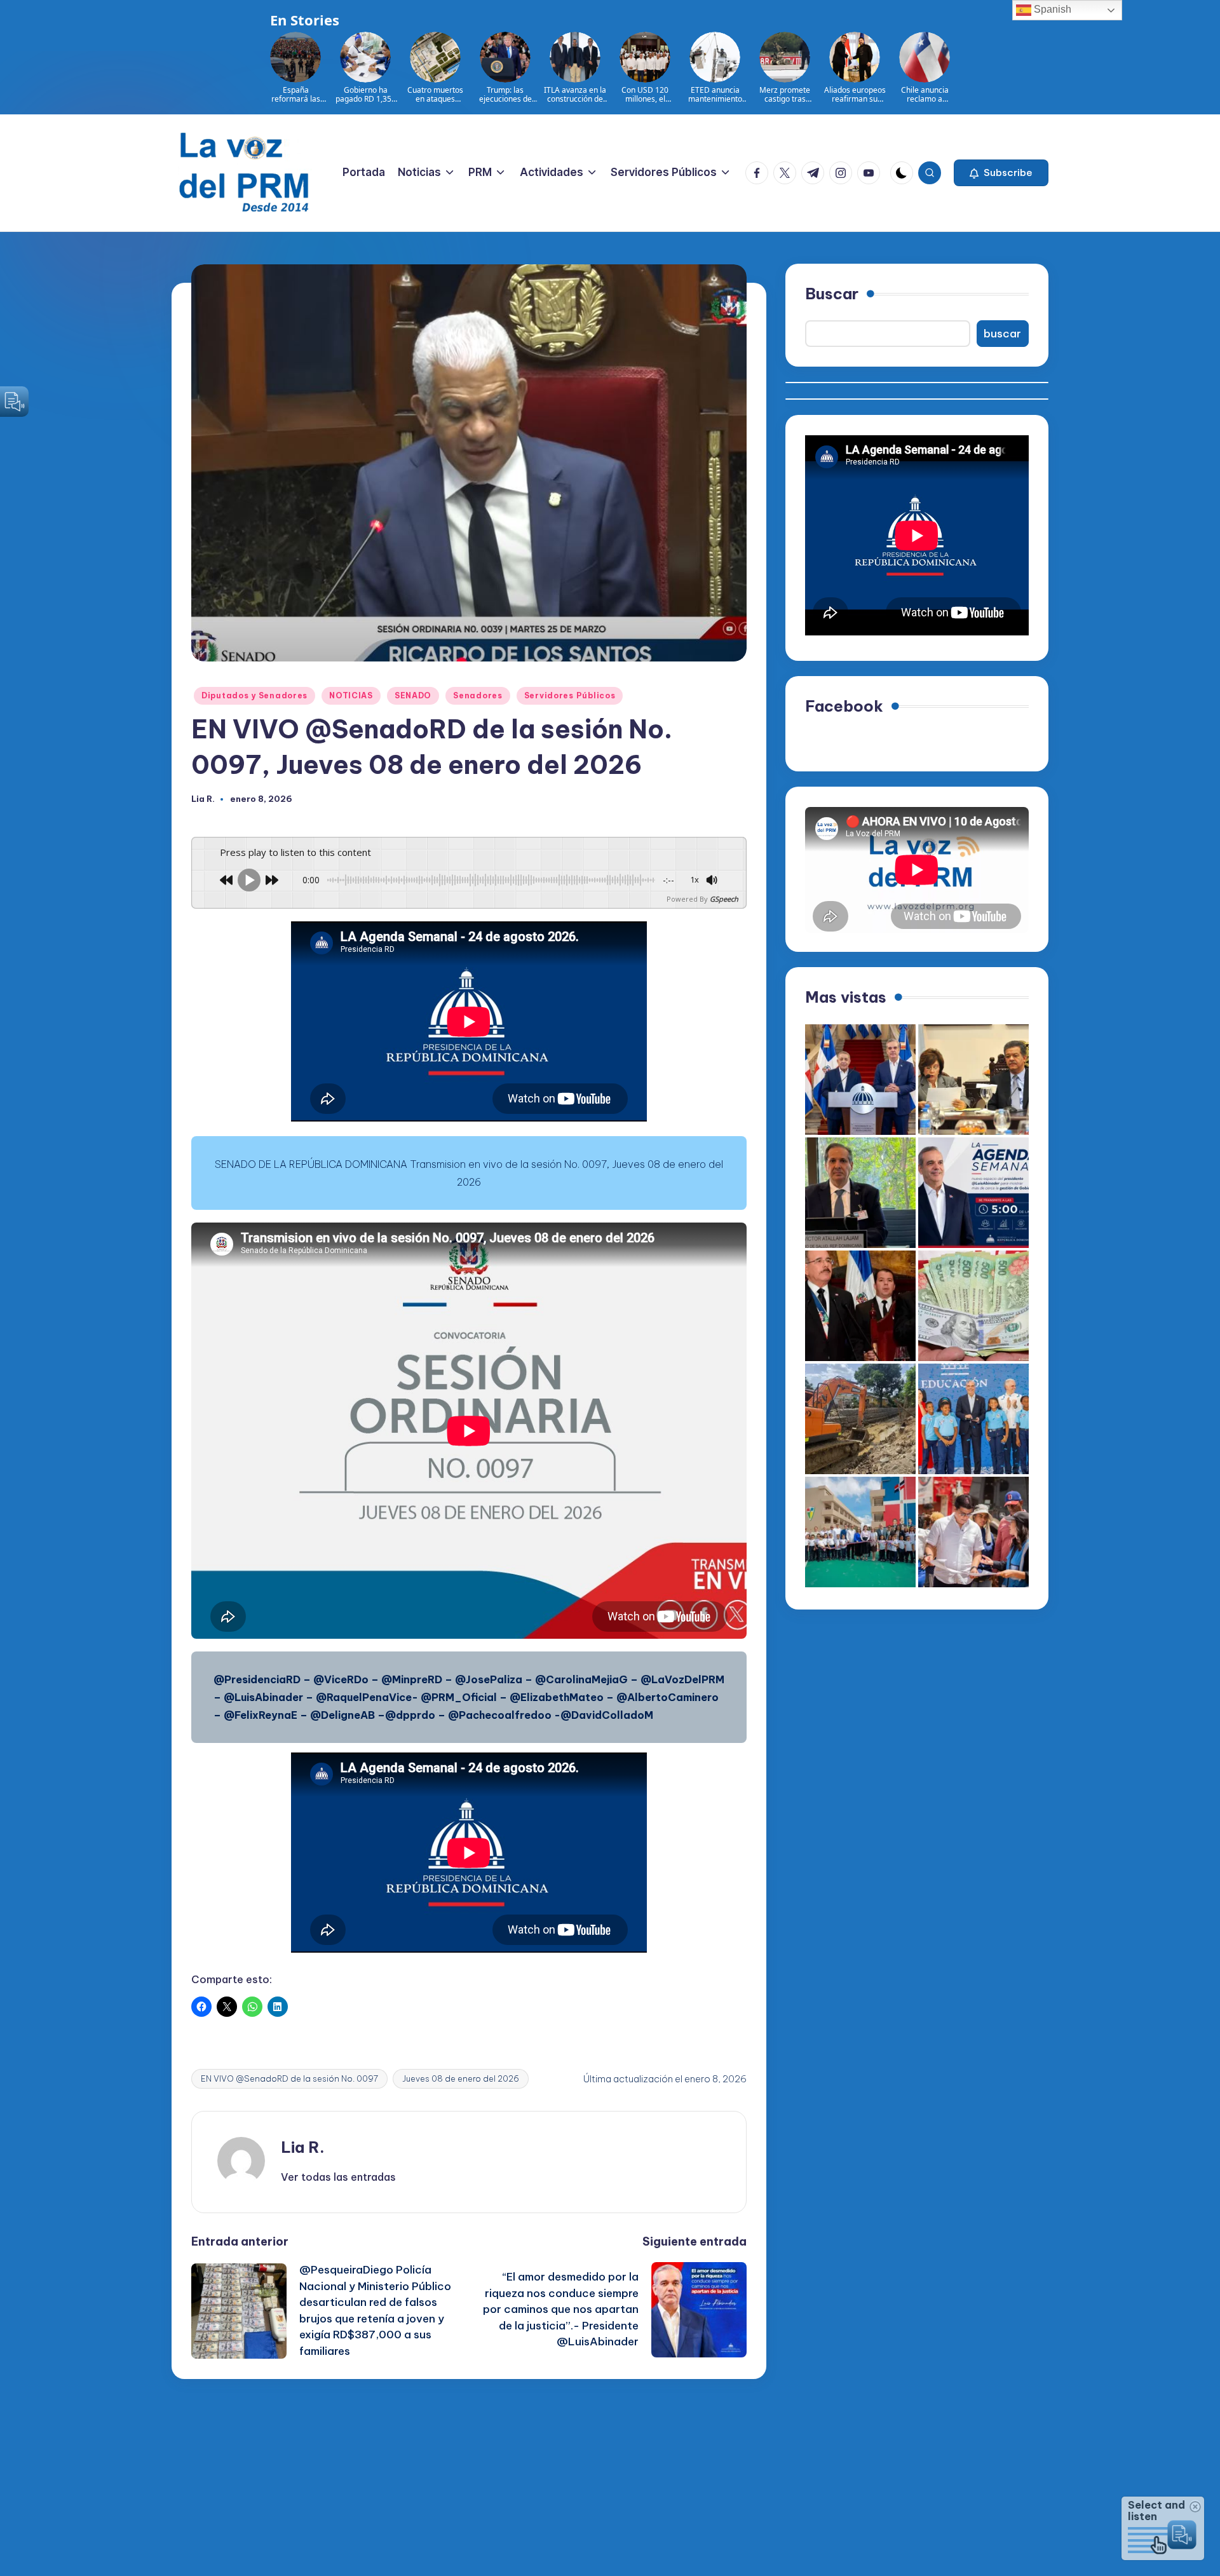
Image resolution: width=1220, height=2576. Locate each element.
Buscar (832, 294)
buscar (1002, 334)
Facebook (844, 706)
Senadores (478, 695)
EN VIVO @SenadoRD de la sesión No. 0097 (289, 2078)
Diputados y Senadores (254, 695)
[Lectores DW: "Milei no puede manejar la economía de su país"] (973, 1306)
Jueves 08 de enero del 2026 (461, 2078)
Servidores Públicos (570, 695)
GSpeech (724, 899)
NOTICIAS (351, 695)
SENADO (413, 695)
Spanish (1051, 9)
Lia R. (303, 2147)
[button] (1001, 173)
